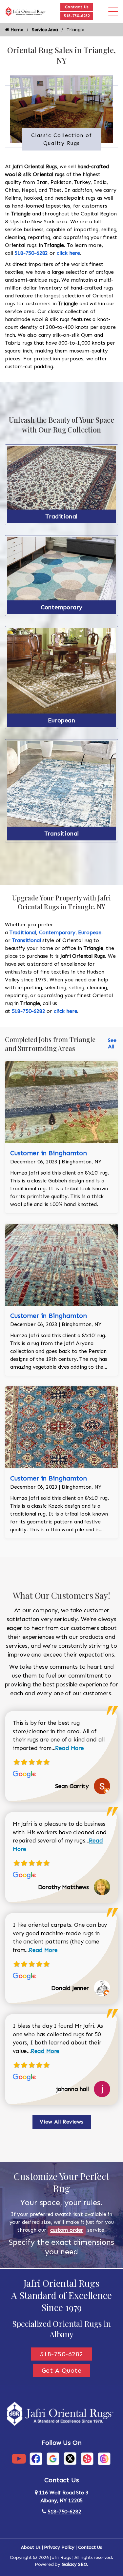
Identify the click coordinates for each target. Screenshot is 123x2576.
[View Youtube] (19, 2458)
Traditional (61, 516)
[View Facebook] (36, 2458)
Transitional (62, 834)
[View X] (70, 2458)
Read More (70, 1748)
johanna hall (73, 2089)
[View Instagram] (104, 2458)
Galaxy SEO (74, 2564)
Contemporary (62, 607)
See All (112, 1043)
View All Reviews (62, 2122)
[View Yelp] (87, 2458)
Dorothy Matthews (63, 1887)
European (61, 720)
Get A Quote (62, 2370)
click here (68, 253)
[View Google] (53, 2458)
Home (16, 30)
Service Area (45, 30)
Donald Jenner (70, 1988)
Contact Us (77, 7)
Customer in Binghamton (48, 1153)
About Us (31, 2547)
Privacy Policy (59, 2547)
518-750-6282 (77, 16)
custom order (67, 2230)
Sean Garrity (72, 1786)
